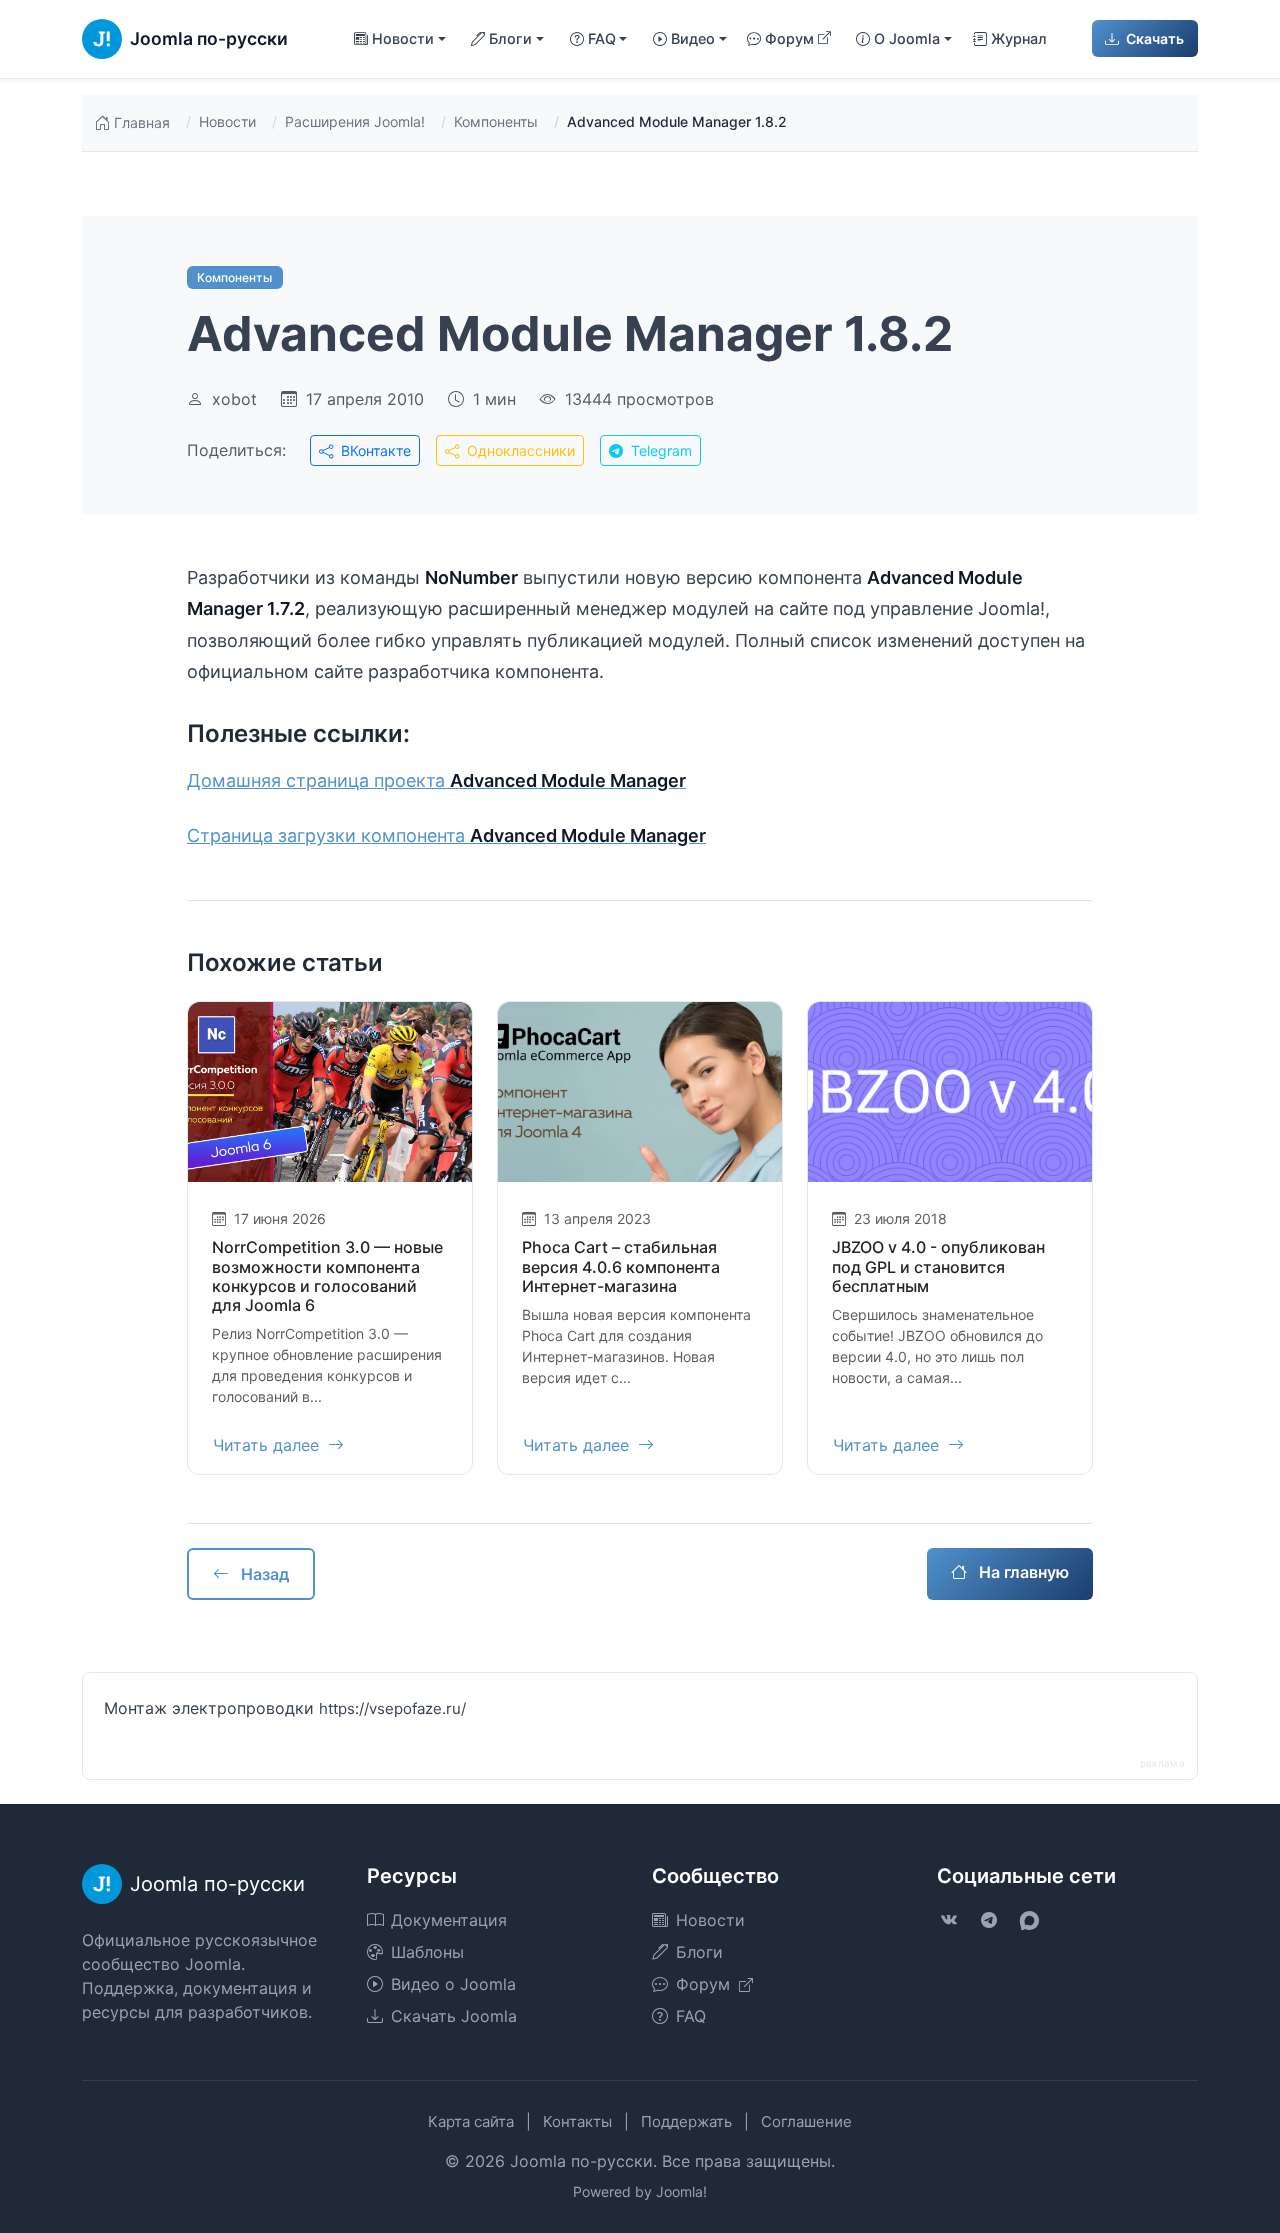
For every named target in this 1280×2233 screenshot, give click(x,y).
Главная (142, 122)
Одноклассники (519, 450)
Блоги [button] (510, 38)
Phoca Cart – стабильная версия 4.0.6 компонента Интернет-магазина (621, 1266)
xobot (234, 399)
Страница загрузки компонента (446, 835)
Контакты (577, 2121)
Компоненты (496, 121)
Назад (263, 1574)
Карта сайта (471, 2121)
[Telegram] (989, 1920)
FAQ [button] (602, 38)
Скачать (1153, 38)
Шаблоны (427, 1952)
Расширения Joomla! (355, 121)
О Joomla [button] (907, 38)
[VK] (949, 1920)
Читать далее (268, 1445)
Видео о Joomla (453, 1984)
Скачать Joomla (454, 2016)
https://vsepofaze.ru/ (392, 1708)
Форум (789, 38)
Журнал (1019, 38)
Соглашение (806, 2121)
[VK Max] (1029, 1920)
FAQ (691, 2016)
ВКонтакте (374, 450)
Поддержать (686, 2121)
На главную (1022, 1572)
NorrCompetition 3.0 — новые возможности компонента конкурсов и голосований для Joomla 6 (327, 1276)
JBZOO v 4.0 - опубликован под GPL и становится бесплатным (938, 1266)
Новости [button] (403, 38)
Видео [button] (693, 38)
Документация (449, 1920)
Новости (227, 121)
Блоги (699, 1952)
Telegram (659, 450)
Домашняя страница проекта (436, 780)
